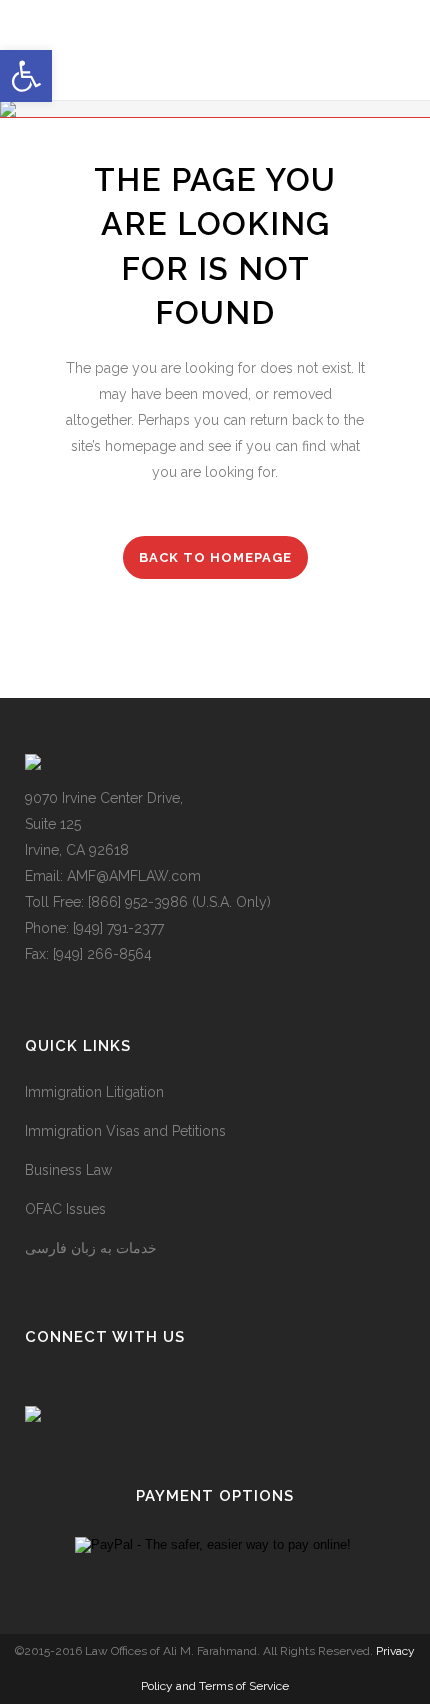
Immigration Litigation (94, 1092)
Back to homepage (215, 557)
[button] (26, 76)
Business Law (68, 1170)
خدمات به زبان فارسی (91, 1248)
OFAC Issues (65, 1209)
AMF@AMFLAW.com (134, 876)
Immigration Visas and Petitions (125, 1131)
